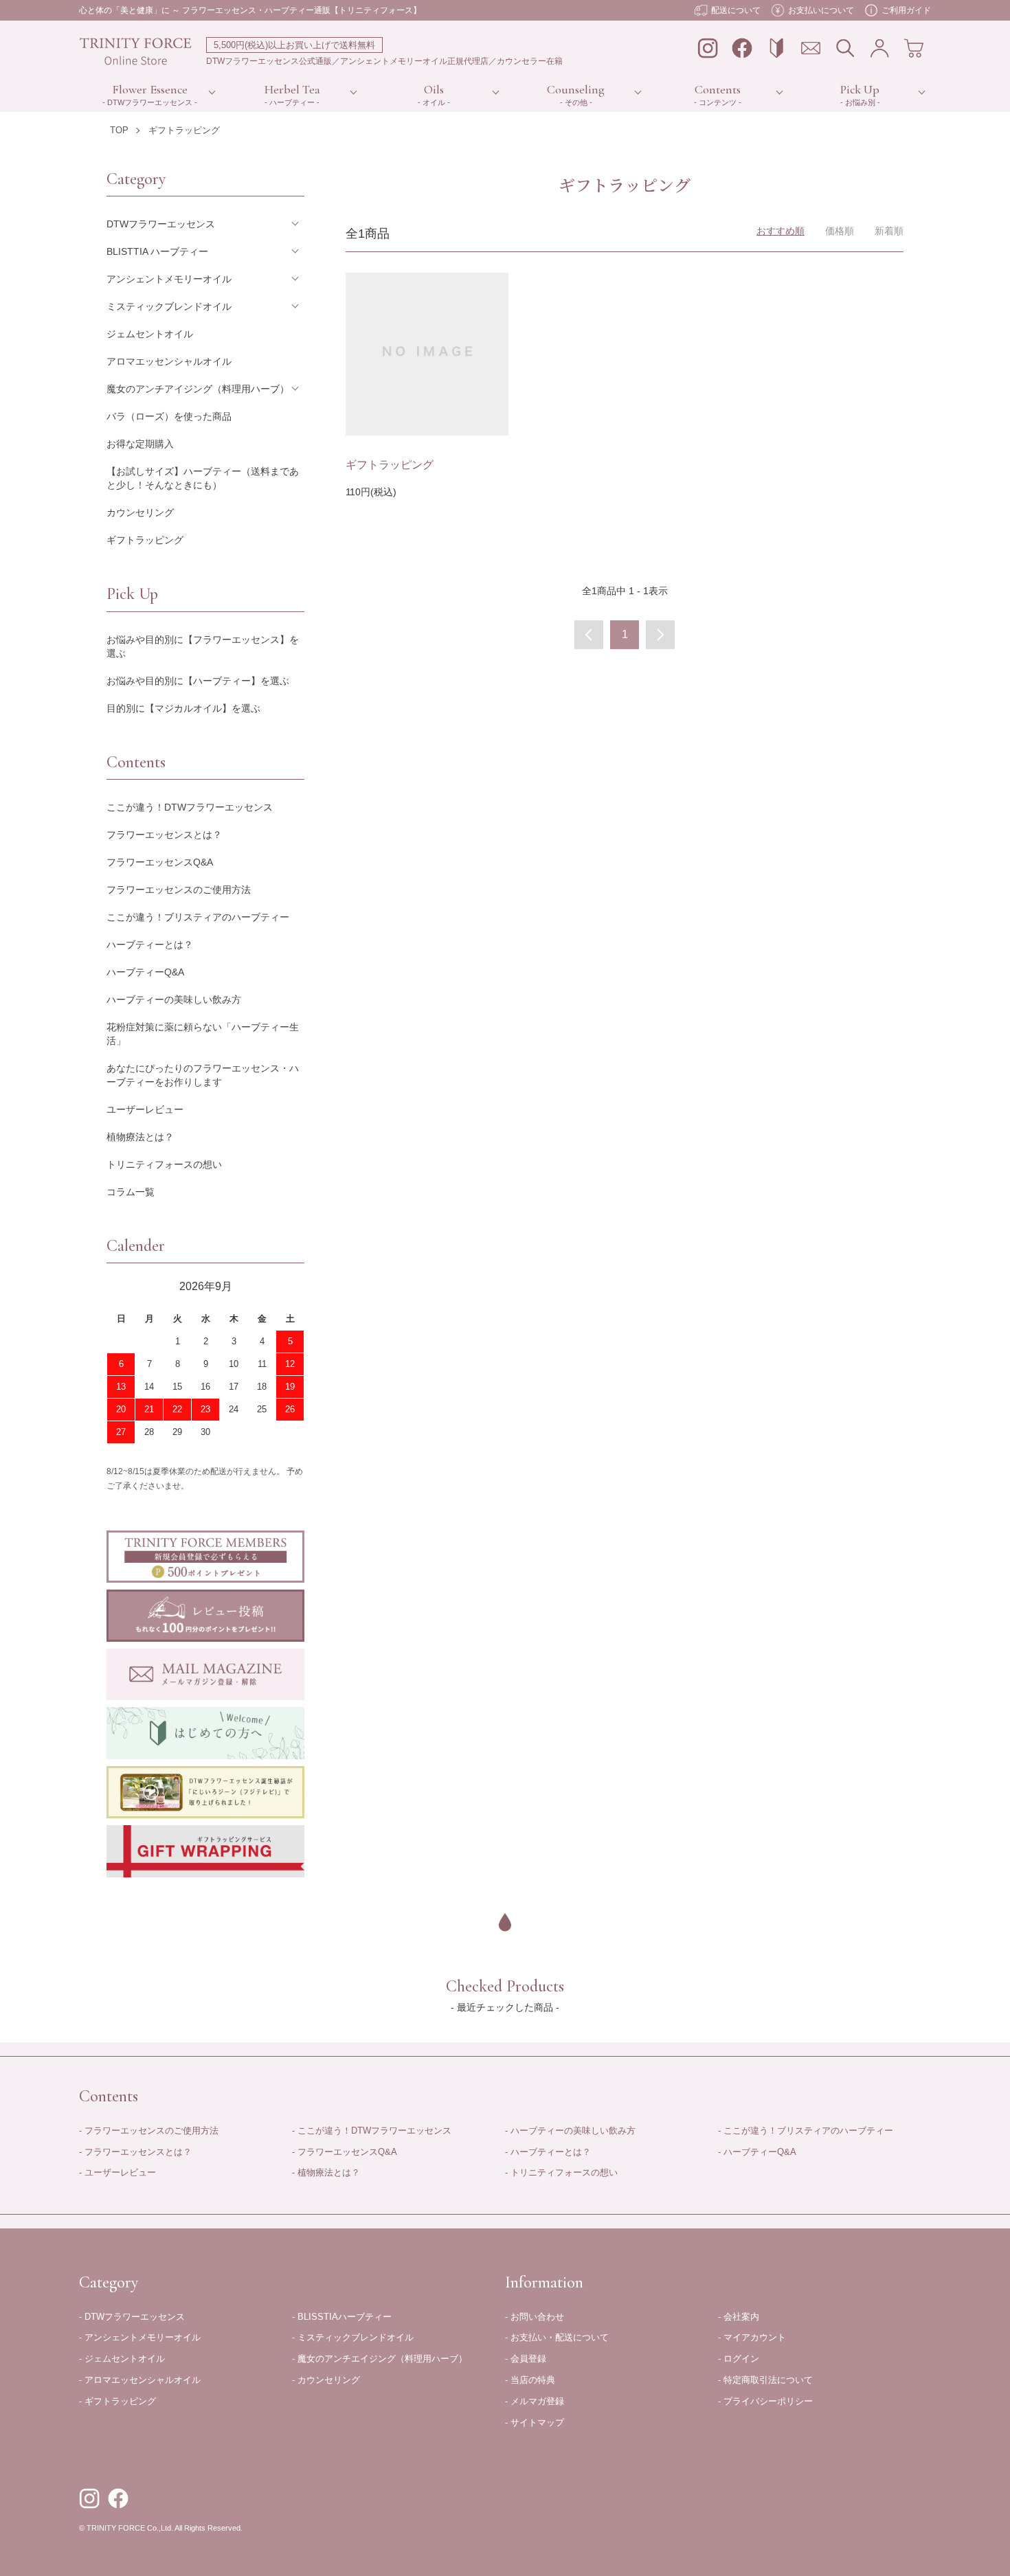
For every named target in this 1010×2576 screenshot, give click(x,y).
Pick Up (860, 89)
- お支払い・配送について (557, 2337)
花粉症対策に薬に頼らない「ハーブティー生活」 (203, 1034)
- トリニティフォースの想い (561, 2172)
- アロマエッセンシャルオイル (140, 2380)
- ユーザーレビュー (117, 2172)
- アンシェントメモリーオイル (140, 2337)
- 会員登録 (526, 2359)
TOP (119, 130)
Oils (434, 89)
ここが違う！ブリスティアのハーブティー (198, 917)
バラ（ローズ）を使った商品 (169, 416)
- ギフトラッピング (117, 2401)
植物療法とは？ (140, 1137)
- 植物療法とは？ (326, 2172)
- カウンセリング (326, 2380)
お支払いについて (821, 10)
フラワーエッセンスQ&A (160, 862)
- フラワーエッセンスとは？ (135, 2152)
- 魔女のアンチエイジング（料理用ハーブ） (380, 2359)
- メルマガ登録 (535, 2401)
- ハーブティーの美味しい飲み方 (570, 2131)
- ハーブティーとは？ (548, 2152)
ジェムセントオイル (150, 334)
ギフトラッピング (184, 130)
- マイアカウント (752, 2337)
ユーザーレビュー (145, 1109)
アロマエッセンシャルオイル (169, 361)
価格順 (840, 231)
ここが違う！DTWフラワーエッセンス (190, 807)
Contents (718, 89)
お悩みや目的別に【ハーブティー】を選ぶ (198, 681)
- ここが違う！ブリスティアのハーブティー (806, 2131)
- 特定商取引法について (765, 2380)
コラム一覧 (131, 1192)
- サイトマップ (535, 2422)
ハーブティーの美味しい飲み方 (174, 999)
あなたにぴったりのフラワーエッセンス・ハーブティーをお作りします (203, 1075)
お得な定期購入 (140, 444)
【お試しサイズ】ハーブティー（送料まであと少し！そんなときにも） (203, 478)
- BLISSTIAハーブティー (342, 2317)
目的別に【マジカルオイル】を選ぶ (183, 708)
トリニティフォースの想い (164, 1164)
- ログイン (739, 2359)
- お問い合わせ (535, 2317)
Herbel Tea (292, 89)
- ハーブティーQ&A (757, 2152)
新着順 (889, 231)
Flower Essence (150, 89)
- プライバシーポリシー (765, 2401)
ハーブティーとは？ (150, 945)
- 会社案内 (739, 2317)
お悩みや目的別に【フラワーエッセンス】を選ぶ (203, 646)
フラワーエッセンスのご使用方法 (179, 890)
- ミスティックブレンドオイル (353, 2337)
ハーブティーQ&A (145, 972)
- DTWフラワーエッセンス (132, 2317)
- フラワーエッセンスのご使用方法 (149, 2131)
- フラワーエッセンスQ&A (345, 2152)
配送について (736, 10)
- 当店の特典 (530, 2380)
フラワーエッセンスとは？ (164, 835)
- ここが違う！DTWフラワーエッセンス (372, 2131)
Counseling (576, 89)
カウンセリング (140, 512)
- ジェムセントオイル (122, 2359)
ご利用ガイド (906, 10)
